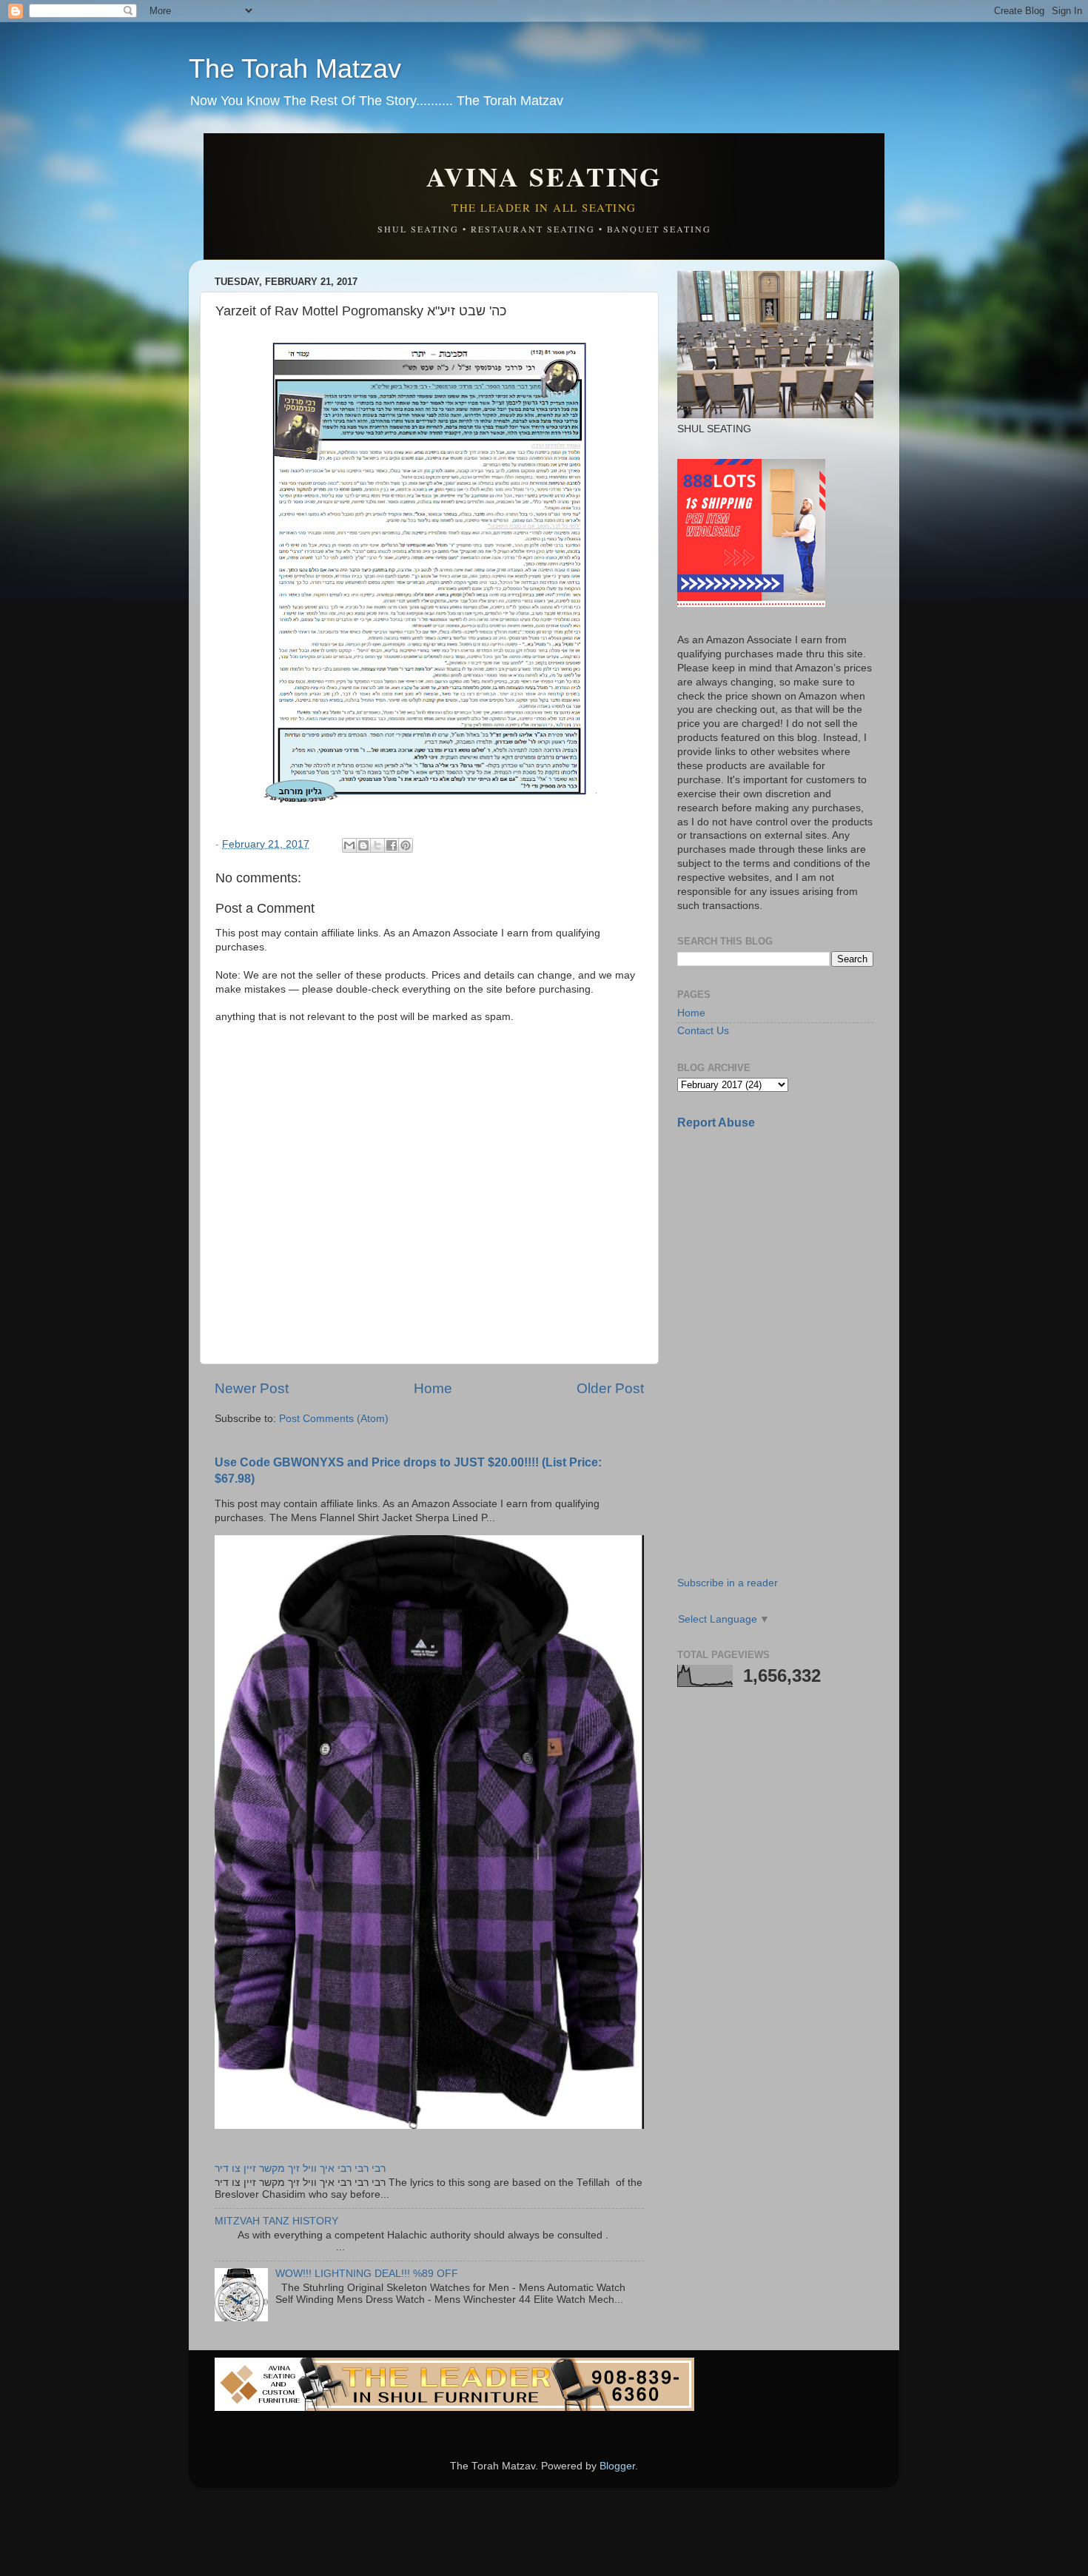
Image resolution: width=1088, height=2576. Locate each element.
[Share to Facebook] (392, 845)
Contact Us (703, 1031)
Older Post (610, 1388)
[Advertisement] (788, 1246)
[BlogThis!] (363, 845)
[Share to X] (377, 845)
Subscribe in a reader (728, 1583)
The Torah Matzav (295, 68)
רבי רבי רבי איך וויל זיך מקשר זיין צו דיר (300, 2169)
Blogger (617, 2466)
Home (433, 1388)
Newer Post (252, 1388)
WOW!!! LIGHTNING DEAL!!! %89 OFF (367, 2274)
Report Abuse (716, 1123)
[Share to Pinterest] (406, 845)
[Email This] (349, 845)
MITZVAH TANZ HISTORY (276, 2221)
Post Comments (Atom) (334, 1419)
